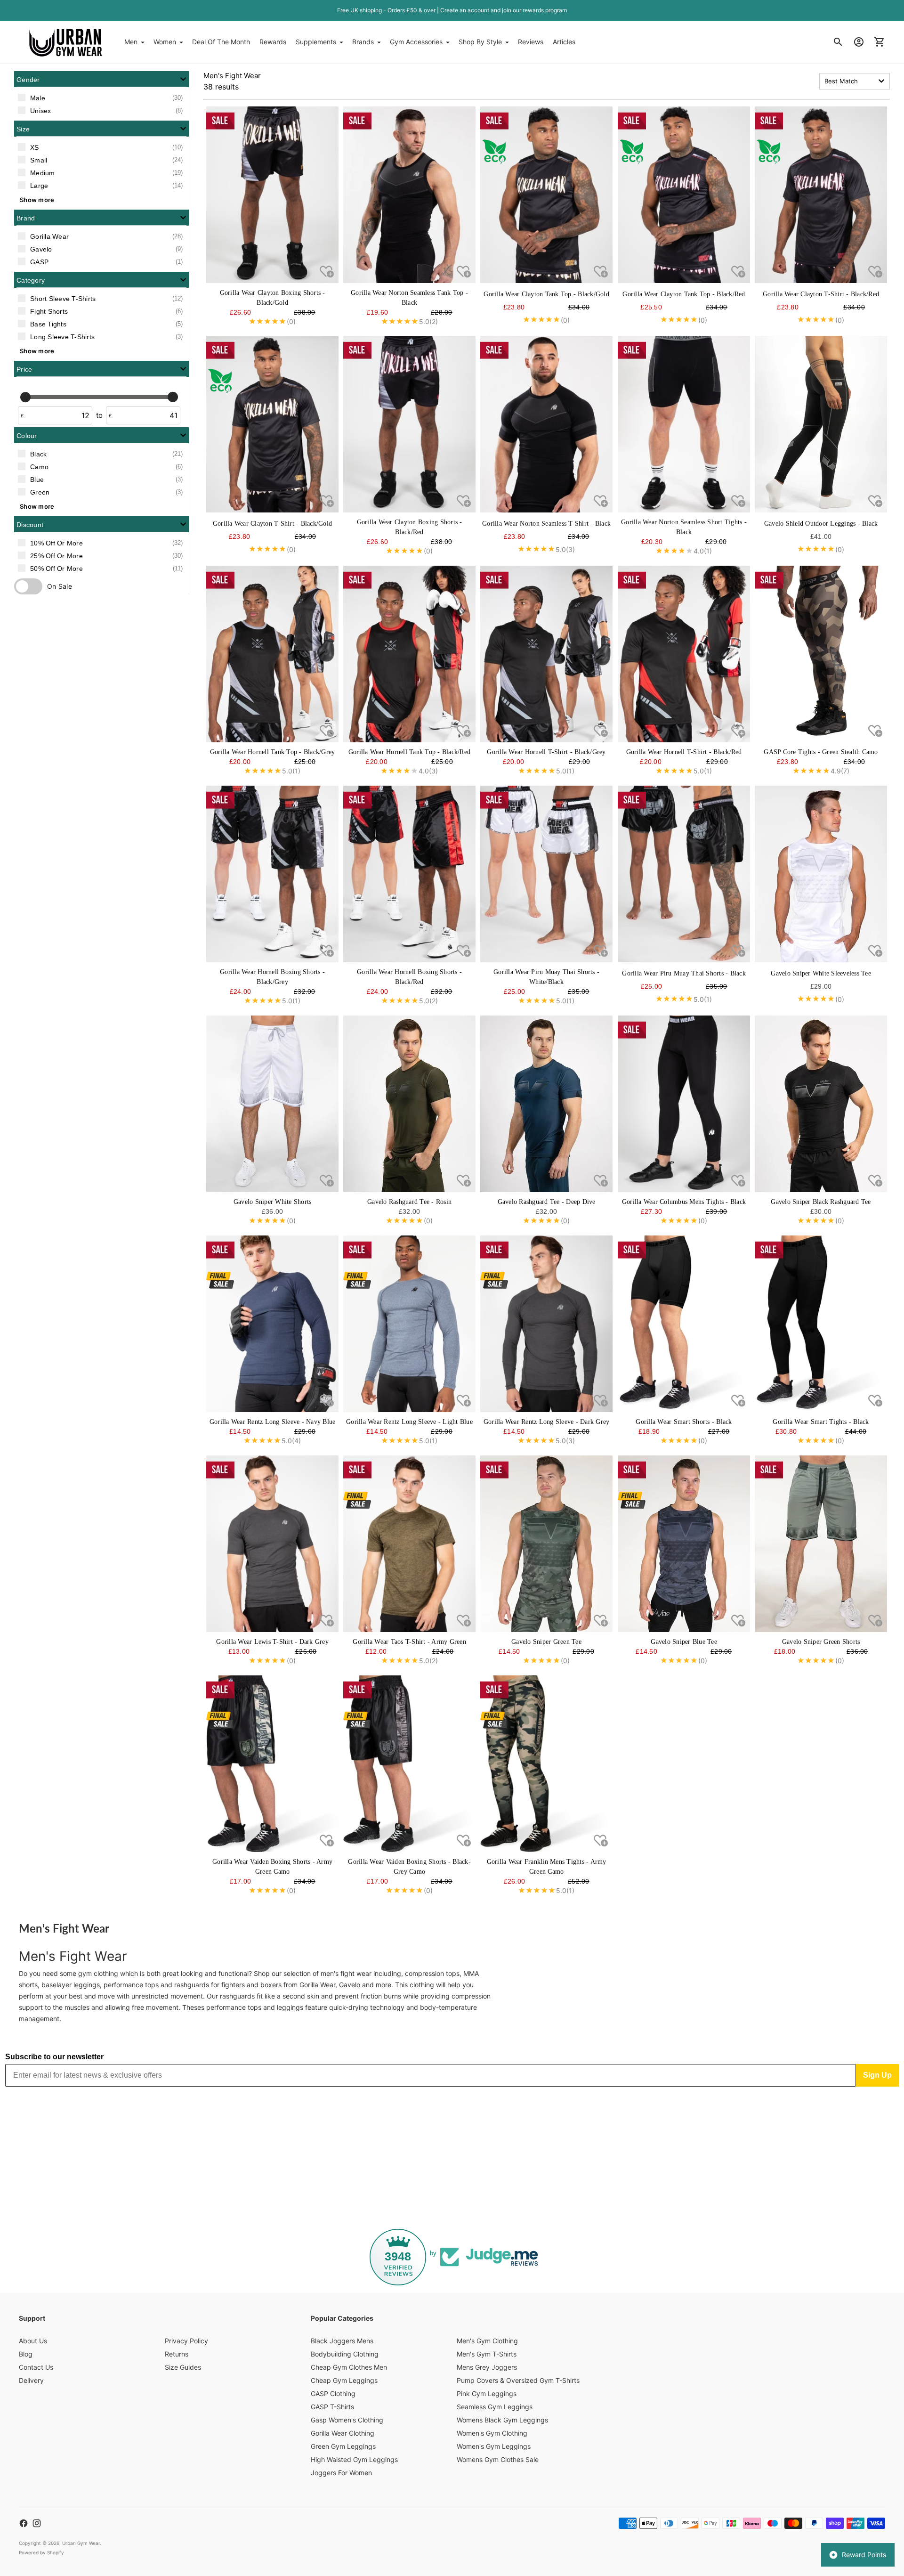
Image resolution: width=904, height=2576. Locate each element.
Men (131, 42)
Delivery (31, 2380)
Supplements (316, 42)
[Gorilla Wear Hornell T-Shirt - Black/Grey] (546, 654)
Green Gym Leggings (343, 2446)
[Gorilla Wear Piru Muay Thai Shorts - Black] (684, 874)
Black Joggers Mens (342, 2341)
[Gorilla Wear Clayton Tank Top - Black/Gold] (546, 195)
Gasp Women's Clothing (347, 2420)
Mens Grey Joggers (487, 2367)
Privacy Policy (186, 2341)
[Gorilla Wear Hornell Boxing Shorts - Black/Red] (409, 874)
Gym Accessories (416, 42)
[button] (101, 79)
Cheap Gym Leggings (344, 2380)
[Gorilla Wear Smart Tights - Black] (821, 1324)
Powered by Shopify (41, 2552)
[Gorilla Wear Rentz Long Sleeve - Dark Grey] (546, 1324)
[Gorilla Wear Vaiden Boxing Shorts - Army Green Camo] (272, 1764)
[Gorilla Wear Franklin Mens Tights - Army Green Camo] (546, 1764)
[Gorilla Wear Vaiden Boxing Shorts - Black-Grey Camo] (409, 1764)
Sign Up (877, 2075)
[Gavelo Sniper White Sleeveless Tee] (821, 874)
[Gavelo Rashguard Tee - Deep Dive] (546, 1104)
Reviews (531, 42)
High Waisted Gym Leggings (354, 2459)
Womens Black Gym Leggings (502, 2420)
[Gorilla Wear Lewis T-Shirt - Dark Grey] (272, 1544)
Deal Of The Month (221, 42)
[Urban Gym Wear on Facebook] (24, 2523)
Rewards (273, 42)
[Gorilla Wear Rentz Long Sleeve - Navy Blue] (272, 1324)
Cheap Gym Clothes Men (349, 2367)
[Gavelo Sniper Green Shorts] (821, 1544)
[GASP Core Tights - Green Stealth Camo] (821, 654)
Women (165, 42)
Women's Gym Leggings (494, 2446)
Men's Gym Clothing (487, 2341)
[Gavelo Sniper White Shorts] (272, 1104)
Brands (363, 42)
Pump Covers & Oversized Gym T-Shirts (518, 2380)
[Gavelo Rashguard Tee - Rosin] (409, 1104)
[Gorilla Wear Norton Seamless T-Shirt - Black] (546, 424)
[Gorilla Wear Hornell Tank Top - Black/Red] (409, 654)
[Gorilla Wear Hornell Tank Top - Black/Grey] (272, 654)
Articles (564, 42)
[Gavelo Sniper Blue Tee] (684, 1544)
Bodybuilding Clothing (345, 2354)
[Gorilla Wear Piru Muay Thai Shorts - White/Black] (546, 874)
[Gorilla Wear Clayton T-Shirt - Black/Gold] (272, 424)
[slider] (25, 397)
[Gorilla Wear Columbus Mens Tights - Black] (684, 1104)
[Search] (838, 42)
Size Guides (183, 2367)
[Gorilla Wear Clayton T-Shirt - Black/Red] (821, 195)
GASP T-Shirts (332, 2407)
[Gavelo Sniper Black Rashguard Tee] (821, 1104)
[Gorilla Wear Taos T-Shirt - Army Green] (409, 1544)
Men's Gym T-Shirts (487, 2354)
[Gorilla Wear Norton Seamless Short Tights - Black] (684, 424)
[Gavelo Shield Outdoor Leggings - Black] (821, 424)
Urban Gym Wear (81, 2543)
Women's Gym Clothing (492, 2433)
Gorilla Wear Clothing (343, 2433)
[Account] (859, 42)
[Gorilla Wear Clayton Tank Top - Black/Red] (684, 195)
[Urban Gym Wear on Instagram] (37, 2523)
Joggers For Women (341, 2473)
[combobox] (855, 81)
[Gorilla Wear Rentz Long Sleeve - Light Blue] (409, 1324)
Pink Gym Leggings (487, 2393)
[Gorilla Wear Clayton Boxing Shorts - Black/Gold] (272, 195)
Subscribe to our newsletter (54, 2057)
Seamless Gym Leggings (495, 2407)
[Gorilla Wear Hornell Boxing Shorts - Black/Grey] (272, 874)
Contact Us (36, 2367)
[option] (101, 98)
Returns (177, 2354)
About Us (33, 2341)
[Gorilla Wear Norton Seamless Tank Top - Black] (409, 195)
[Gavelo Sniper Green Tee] (546, 1544)
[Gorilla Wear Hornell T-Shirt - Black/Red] (684, 654)
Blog (26, 2354)
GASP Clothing (333, 2393)
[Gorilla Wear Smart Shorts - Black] (684, 1324)
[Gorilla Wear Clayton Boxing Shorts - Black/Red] (409, 424)
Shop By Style (480, 42)
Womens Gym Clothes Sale (498, 2459)
